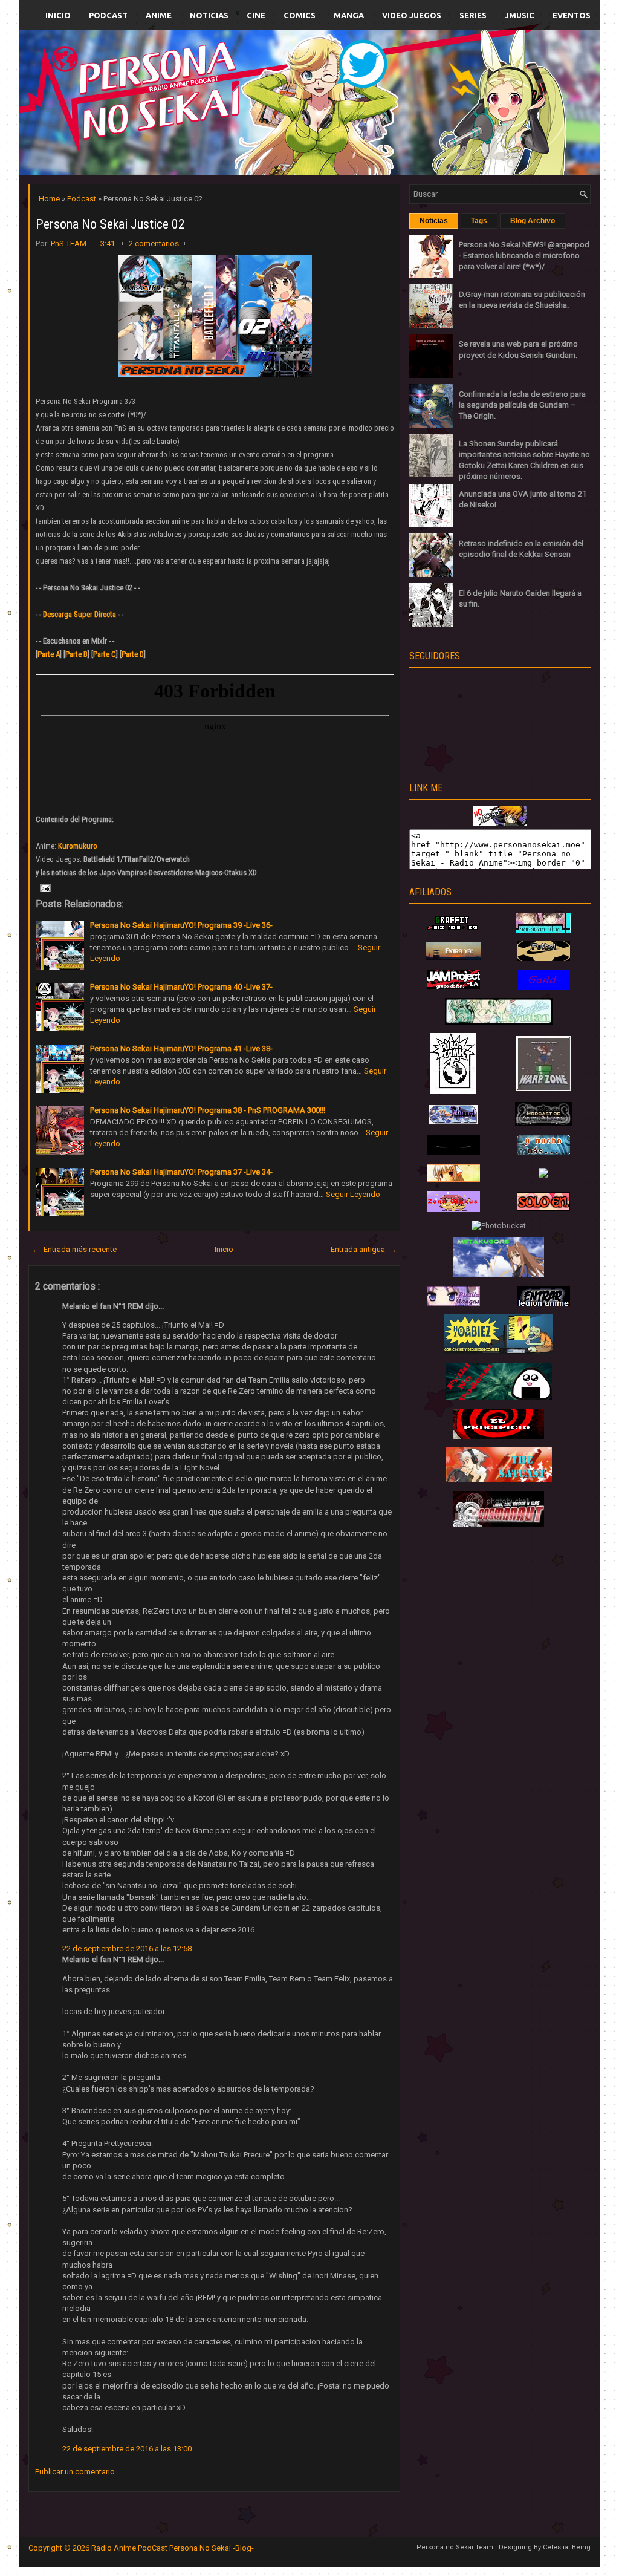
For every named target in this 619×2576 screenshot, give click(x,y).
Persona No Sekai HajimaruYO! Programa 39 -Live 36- (181, 925)
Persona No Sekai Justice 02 (110, 224)
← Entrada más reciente (74, 1249)
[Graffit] (453, 930)
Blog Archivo (533, 221)
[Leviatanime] (499, 1022)
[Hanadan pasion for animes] (543, 930)
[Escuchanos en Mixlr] (445, 110)
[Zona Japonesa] (453, 958)
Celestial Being (567, 2547)
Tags (479, 221)
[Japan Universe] (543, 1152)
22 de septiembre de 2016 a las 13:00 (127, 2449)
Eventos (572, 15)
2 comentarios (154, 243)
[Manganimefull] (453, 1152)
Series (473, 15)
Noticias (209, 15)
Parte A (49, 654)
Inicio (58, 15)
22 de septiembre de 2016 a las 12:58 (127, 1948)
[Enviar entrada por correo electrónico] (44, 888)
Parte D (133, 654)
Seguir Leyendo (353, 1194)
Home (50, 199)
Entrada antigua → (364, 1249)
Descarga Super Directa (79, 614)
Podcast (108, 15)
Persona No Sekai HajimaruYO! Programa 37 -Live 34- (181, 1172)
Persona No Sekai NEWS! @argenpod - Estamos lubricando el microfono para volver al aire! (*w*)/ (524, 256)
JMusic (520, 15)
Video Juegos (412, 15)
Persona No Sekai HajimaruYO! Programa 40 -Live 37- (181, 987)
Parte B (76, 654)
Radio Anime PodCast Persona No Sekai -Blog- (173, 2548)
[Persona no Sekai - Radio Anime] (500, 823)
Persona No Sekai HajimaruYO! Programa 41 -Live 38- (181, 1048)
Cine (256, 15)
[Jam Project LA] (453, 986)
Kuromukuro (78, 846)
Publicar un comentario (75, 2472)
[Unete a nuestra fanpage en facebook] (273, 89)
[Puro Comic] (453, 1091)
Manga (349, 15)
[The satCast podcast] (499, 1480)
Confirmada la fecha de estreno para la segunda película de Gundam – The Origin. (522, 405)
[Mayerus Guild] (543, 987)
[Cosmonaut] (499, 1524)
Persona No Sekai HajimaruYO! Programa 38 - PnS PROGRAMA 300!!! (208, 1110)
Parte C (105, 654)
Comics (300, 15)
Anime (159, 15)
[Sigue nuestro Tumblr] (354, 131)
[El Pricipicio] (499, 1436)
